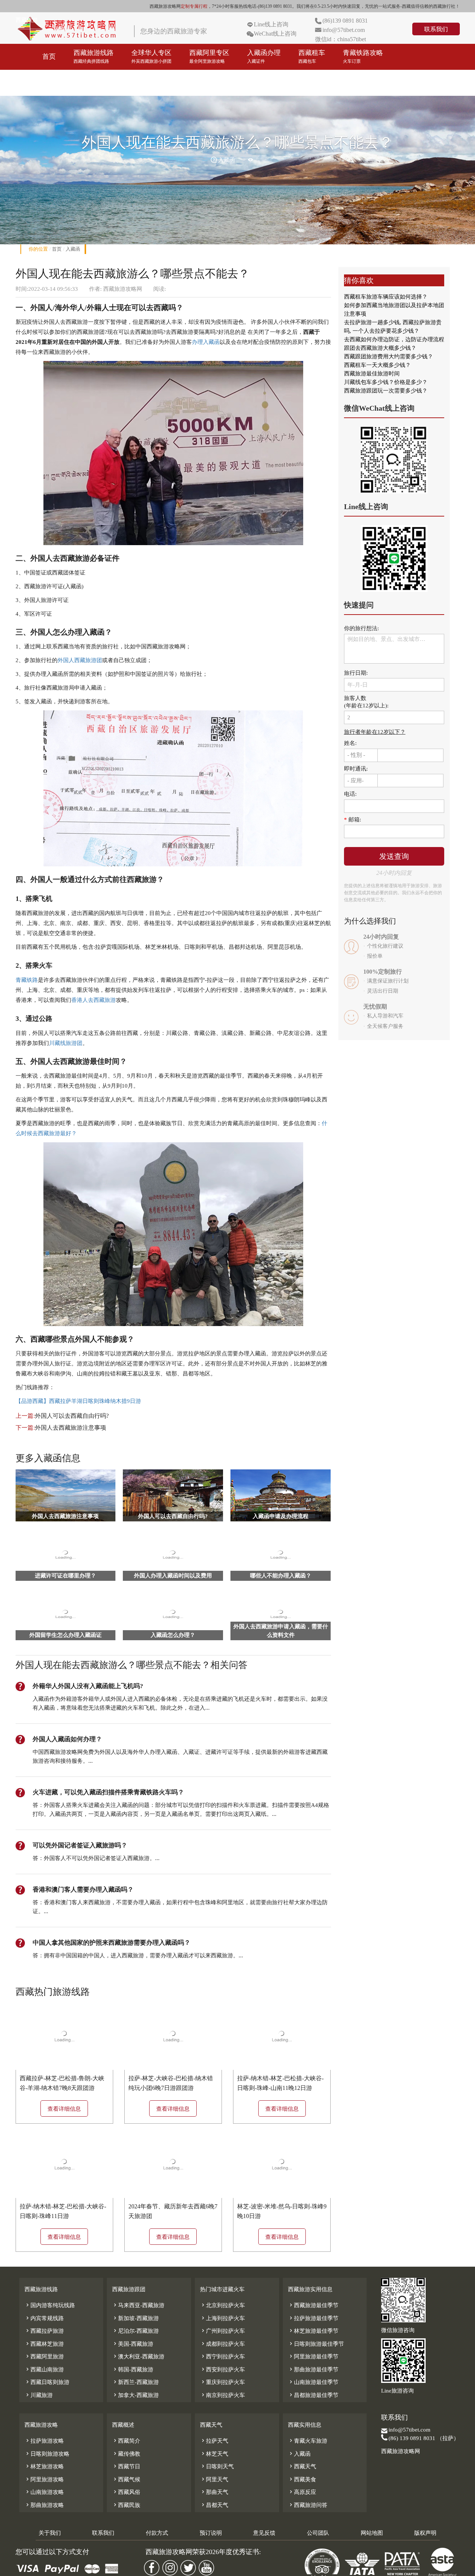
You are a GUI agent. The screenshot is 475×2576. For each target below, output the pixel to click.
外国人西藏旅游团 (80, 660)
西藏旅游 (27, 20)
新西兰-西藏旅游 (135, 2382)
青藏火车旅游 (308, 2441)
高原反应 (302, 2492)
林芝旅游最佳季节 (313, 2331)
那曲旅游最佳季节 (313, 2370)
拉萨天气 (214, 2441)
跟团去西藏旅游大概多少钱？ (380, 348)
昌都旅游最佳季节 (313, 2395)
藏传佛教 (126, 2454)
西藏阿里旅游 (44, 2357)
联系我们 (436, 29)
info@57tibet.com (344, 30)
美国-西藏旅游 (133, 2344)
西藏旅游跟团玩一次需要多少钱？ (386, 391)
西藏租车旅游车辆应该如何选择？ (386, 297)
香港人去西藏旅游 (94, 1000)
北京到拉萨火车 (222, 2305)
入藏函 (73, 249)
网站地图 (372, 2533)
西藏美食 (302, 2479)
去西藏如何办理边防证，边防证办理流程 (394, 339)
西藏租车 (312, 56)
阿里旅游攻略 (44, 2479)
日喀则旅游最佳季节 (316, 2344)
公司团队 (318, 2533)
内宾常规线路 (44, 2318)
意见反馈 (264, 2533)
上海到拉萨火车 (222, 2318)
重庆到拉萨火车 (222, 2382)
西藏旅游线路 (94, 56)
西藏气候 (126, 2479)
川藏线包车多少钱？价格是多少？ (386, 382)
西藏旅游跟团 (129, 2289)
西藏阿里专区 (209, 56)
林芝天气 (214, 2454)
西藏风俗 (126, 2492)
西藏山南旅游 (44, 2370)
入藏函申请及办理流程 (281, 1516)
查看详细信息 (64, 2109)
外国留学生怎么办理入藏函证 (65, 1635)
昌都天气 (214, 2505)
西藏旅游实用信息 (310, 2289)
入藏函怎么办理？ (173, 1635)
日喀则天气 (217, 2466)
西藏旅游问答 (308, 2505)
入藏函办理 (264, 56)
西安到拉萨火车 (222, 2370)
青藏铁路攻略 (363, 56)
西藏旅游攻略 (62, 82)
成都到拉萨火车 (222, 2344)
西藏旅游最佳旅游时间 (372, 374)
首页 (49, 56)
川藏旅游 (39, 2395)
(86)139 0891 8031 (345, 21)
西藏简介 (126, 2441)
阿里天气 (214, 2479)
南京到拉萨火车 (222, 2395)
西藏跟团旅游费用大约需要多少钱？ (389, 356)
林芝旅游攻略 (44, 2466)
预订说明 (211, 2533)
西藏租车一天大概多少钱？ (377, 365)
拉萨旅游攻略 (44, 2441)
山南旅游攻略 (44, 2492)
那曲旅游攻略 (44, 2505)
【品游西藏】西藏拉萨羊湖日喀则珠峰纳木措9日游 (78, 1401)
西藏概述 (123, 2425)
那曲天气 (214, 2492)
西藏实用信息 (305, 2425)
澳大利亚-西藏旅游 (138, 2357)
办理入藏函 (206, 342)
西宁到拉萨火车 (222, 2357)
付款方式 (157, 2533)
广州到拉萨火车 (222, 2331)
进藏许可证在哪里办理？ (65, 1576)
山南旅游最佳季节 (313, 2382)
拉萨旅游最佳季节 (313, 2318)
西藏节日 (126, 2466)
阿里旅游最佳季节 (313, 2357)
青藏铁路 (27, 980)
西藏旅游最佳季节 (313, 2305)
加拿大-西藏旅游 (135, 2395)
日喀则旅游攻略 (47, 2454)
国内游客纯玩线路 (50, 2305)
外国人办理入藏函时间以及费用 (173, 1576)
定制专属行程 (194, 6)
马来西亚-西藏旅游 (138, 2305)
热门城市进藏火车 (222, 2289)
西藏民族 (126, 2505)
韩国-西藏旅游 (133, 2370)
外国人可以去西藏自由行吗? (72, 1416)
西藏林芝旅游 (44, 2344)
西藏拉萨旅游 (44, 2331)
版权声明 (425, 2533)
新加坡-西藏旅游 (135, 2318)
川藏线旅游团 (66, 1043)
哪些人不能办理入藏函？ (281, 1576)
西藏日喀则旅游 (47, 2382)
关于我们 (50, 2533)
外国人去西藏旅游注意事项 (71, 1428)
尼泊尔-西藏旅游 (135, 2331)
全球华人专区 (151, 56)
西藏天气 (211, 2425)
